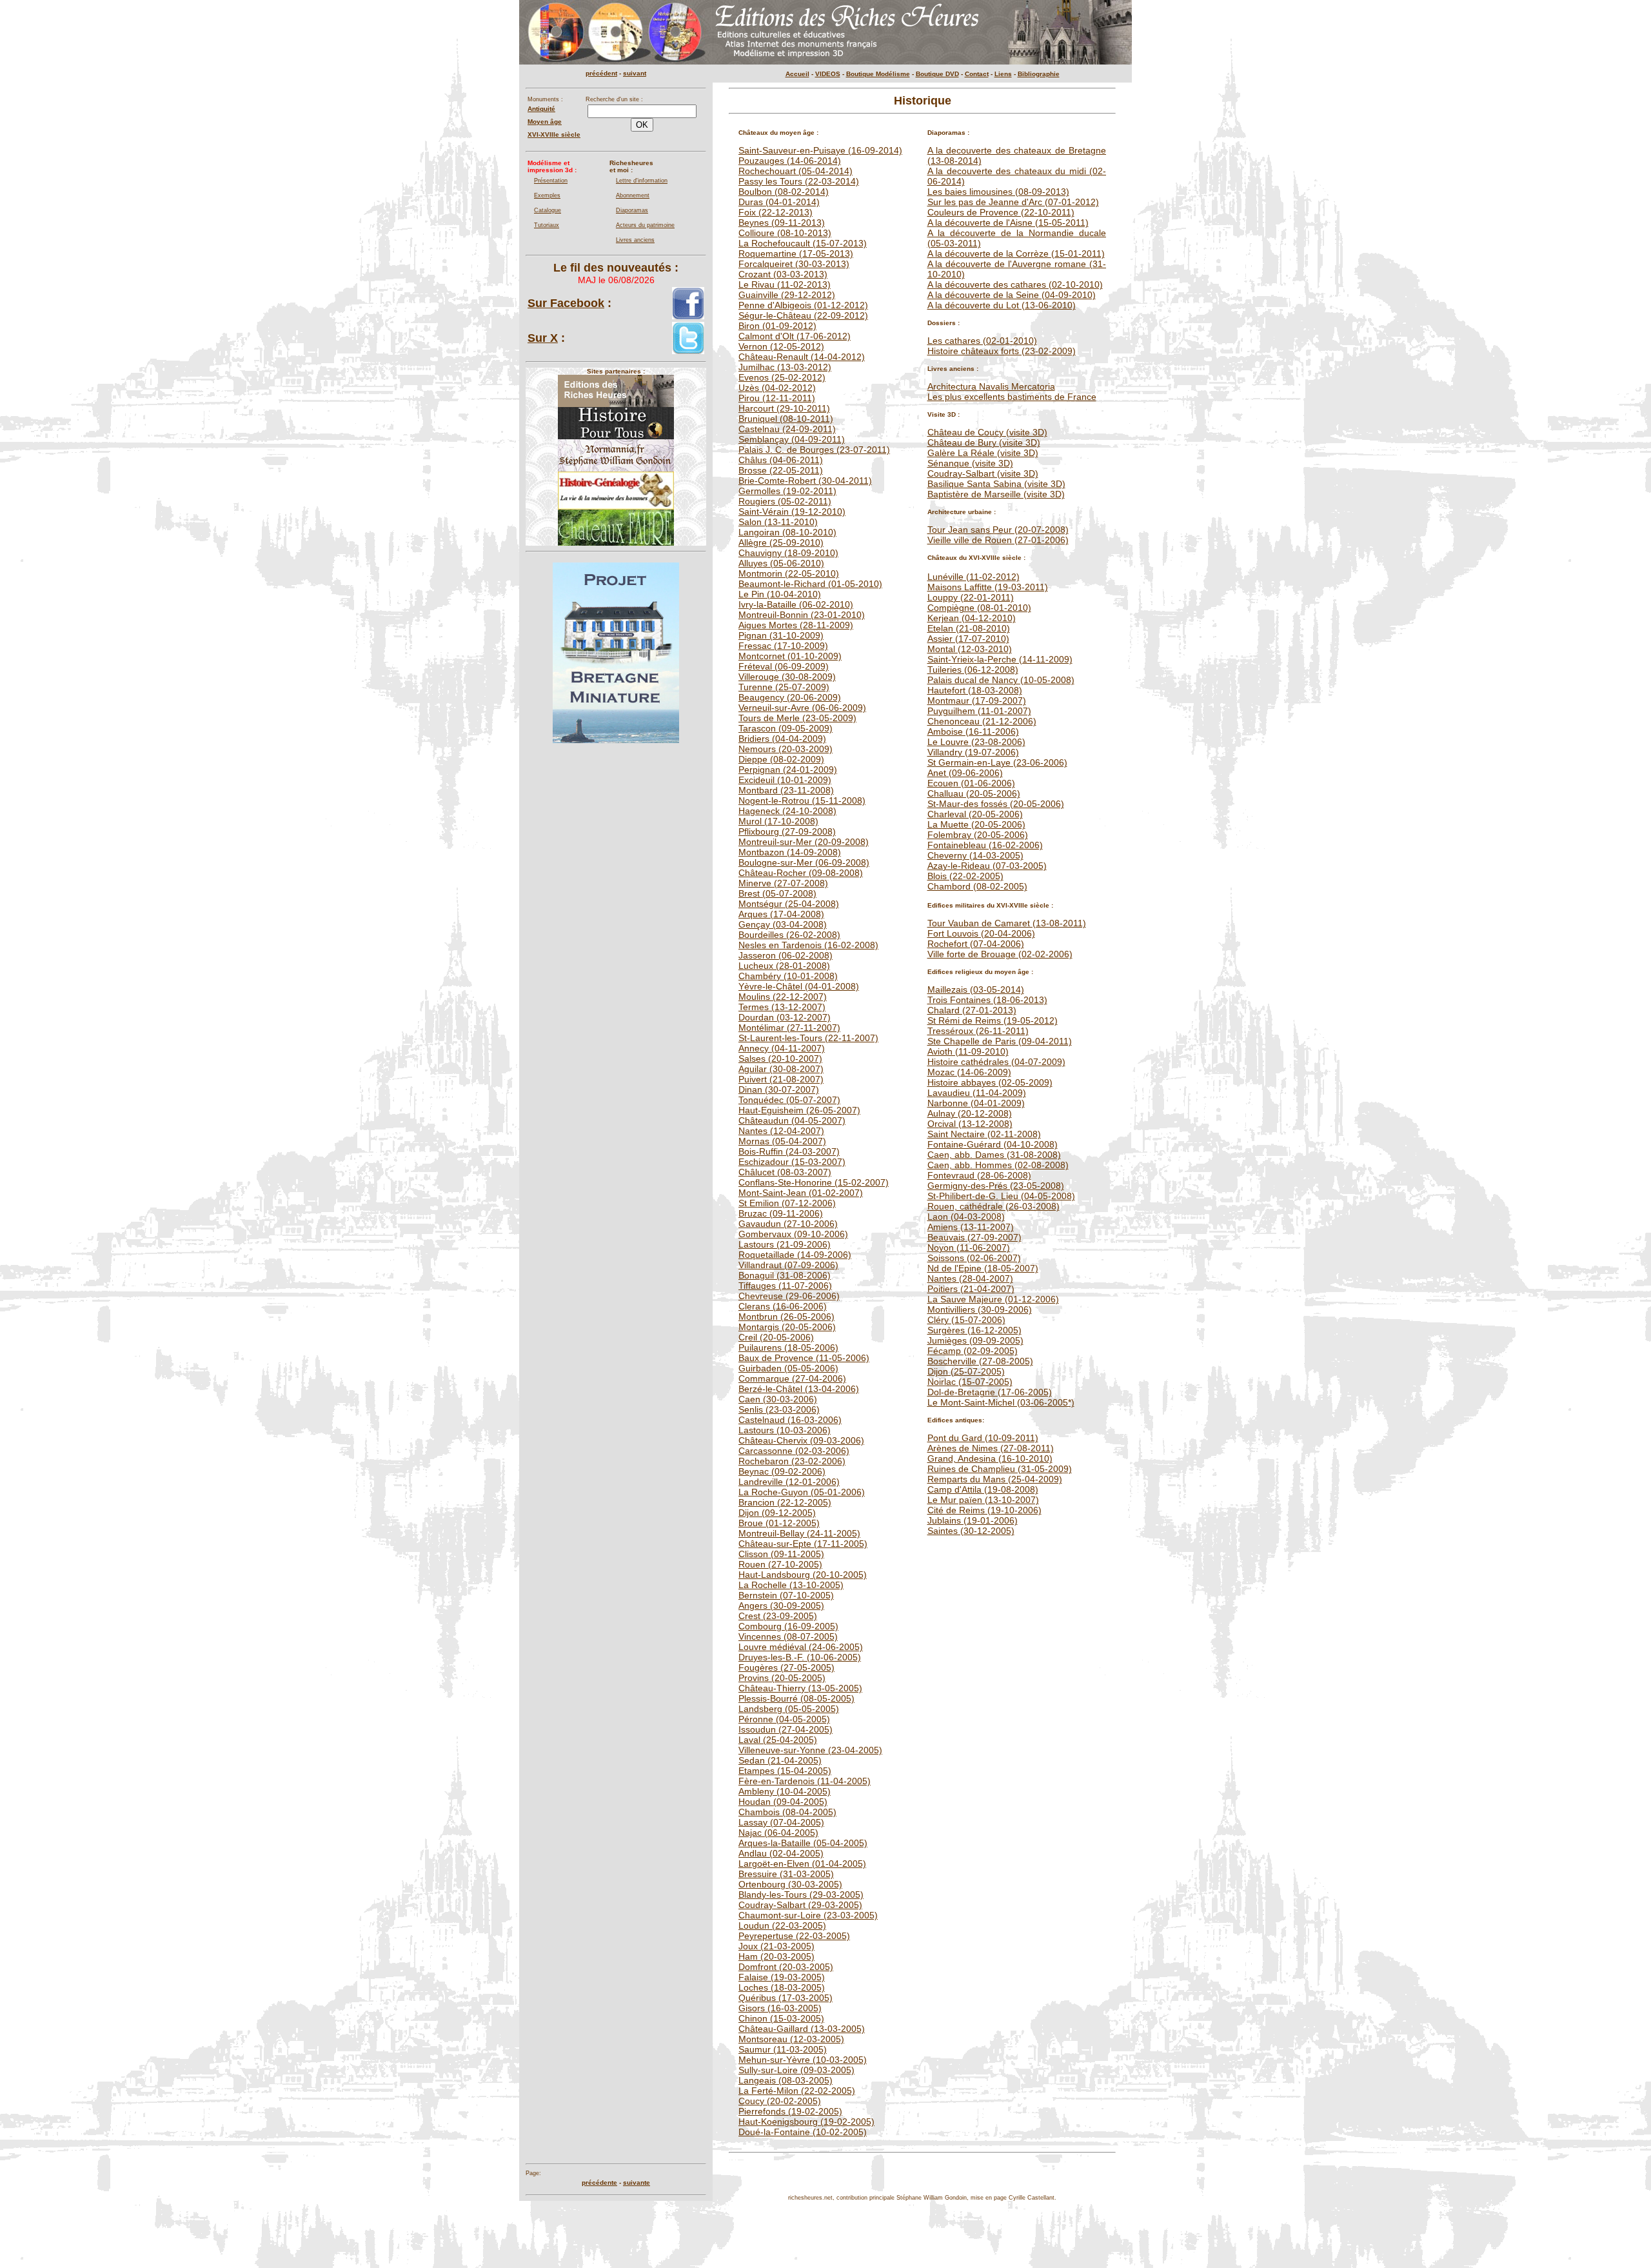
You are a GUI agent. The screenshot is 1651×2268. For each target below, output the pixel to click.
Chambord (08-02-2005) (977, 886)
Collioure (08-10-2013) (785, 233)
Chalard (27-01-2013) (972, 1010)
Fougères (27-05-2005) (786, 1667)
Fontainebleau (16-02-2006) (985, 845)
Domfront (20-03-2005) (786, 1967)
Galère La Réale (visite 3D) (983, 453)
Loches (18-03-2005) (782, 1987)
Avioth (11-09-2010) (968, 1051)
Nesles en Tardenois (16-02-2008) (808, 945)
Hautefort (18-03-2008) (975, 690)
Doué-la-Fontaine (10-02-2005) (803, 2132)
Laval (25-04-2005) (778, 1740)
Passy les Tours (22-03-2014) (799, 181)
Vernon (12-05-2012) (781, 346)
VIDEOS (828, 74)
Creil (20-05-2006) (776, 1337)
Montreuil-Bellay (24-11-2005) (799, 1533)
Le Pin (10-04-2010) (780, 594)
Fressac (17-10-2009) (783, 646)
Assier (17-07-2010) (968, 639)
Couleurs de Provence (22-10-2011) (1001, 212)
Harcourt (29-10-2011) (784, 408)
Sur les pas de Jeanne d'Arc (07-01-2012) (1013, 202)
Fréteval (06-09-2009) (784, 666)
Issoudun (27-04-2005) (786, 1729)
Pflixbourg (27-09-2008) (787, 831)
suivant (635, 73)
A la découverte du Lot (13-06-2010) (1002, 305)
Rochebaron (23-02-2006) (792, 1461)
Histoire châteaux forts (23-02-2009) (1002, 351)
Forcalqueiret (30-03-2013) (794, 264)
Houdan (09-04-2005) (783, 1802)
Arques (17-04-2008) (781, 914)
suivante (637, 2183)
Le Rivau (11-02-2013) (785, 284)
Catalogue (548, 210)
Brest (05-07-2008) (777, 893)
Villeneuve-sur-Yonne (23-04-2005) (810, 1750)
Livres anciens (635, 240)
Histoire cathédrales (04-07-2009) (996, 1062)
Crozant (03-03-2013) (783, 274)
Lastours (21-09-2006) (785, 1244)
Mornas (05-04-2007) (782, 1141)
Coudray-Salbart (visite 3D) (983, 473)
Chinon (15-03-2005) (781, 2018)
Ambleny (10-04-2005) (785, 1791)
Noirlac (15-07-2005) (970, 1382)
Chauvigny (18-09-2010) (788, 553)
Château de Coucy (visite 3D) (987, 432)
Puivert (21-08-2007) (781, 1079)
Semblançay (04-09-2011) (792, 439)
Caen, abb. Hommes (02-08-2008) (998, 1165)
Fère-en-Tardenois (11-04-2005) (805, 1781)
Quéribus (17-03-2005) (786, 1998)
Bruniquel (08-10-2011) (786, 419)
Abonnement (633, 195)
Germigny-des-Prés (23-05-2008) (996, 1186)
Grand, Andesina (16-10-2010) (990, 1458)
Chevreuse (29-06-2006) (789, 1296)
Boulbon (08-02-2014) (784, 192)
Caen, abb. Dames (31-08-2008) (994, 1155)
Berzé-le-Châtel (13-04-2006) (799, 1389)
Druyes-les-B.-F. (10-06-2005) (800, 1657)
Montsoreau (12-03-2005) (791, 2039)
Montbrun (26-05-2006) (786, 1317)
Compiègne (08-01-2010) (979, 608)
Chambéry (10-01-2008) (788, 976)
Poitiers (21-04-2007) (971, 1289)
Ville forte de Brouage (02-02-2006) (1000, 954)
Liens (1003, 74)
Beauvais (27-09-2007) (974, 1237)
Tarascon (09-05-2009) (786, 728)
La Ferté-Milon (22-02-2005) (797, 2091)
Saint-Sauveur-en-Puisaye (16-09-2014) (820, 150)
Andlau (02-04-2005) (781, 1853)
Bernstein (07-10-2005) (786, 1595)
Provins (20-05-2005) (782, 1678)
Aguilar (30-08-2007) (781, 1069)
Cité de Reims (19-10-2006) (984, 1510)
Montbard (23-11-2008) (786, 790)
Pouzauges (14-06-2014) (790, 161)
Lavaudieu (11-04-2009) (977, 1093)
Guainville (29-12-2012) (787, 295)
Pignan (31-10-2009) (781, 635)
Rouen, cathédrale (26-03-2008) (994, 1206)
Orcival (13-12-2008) (970, 1124)
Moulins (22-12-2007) (783, 997)
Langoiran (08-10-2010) (787, 532)
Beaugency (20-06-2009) (790, 697)
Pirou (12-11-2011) (777, 398)
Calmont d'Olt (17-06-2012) (795, 336)
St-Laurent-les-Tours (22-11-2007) (808, 1038)
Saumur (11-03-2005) (783, 2049)
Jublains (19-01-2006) (973, 1520)
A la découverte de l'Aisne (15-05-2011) (1008, 223)
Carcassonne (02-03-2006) (794, 1451)
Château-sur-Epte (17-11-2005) (803, 1544)
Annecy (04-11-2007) (782, 1048)
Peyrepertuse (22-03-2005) (794, 1936)
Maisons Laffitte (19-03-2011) (988, 587)
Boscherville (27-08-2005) (980, 1361)
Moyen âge (545, 122)
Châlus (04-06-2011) (781, 460)
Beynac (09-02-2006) (782, 1471)
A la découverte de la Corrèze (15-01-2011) (1016, 254)
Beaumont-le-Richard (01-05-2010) (810, 584)
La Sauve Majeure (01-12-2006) (993, 1299)
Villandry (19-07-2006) (973, 752)
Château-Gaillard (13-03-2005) (802, 2029)
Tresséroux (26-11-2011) (978, 1031)
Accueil (797, 74)
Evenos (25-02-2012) (782, 377)
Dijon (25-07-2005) (966, 1371)
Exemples (547, 195)
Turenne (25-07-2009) (784, 687)
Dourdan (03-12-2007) (785, 1017)
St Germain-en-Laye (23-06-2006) (997, 762)
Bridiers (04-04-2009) (782, 739)
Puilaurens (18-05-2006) (788, 1348)
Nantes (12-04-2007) (781, 1131)
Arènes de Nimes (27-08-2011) (991, 1448)
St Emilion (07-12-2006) (787, 1203)
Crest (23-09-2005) (778, 1616)
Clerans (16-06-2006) (783, 1306)
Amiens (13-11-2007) (971, 1227)
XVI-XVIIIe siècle (554, 134)
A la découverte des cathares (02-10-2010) (1015, 284)
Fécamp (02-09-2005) (973, 1351)
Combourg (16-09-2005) (788, 1626)
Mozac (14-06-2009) (969, 1072)
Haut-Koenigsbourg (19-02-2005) (806, 2122)
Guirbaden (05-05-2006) (788, 1368)
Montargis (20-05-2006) (787, 1327)
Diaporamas (632, 210)
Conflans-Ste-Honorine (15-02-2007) (814, 1182)
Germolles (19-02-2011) (787, 491)
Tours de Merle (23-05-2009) (797, 718)
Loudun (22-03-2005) (782, 1925)
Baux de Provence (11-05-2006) (804, 1358)
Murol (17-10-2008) (778, 821)
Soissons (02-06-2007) (974, 1258)
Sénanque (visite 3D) (970, 463)
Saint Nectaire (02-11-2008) (984, 1134)
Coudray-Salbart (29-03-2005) (800, 1905)
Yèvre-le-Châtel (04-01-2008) (799, 986)
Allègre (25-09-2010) (781, 542)
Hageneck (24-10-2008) (787, 811)
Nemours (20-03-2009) (786, 749)
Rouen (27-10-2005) (780, 1564)
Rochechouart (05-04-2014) (796, 171)
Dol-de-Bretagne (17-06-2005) (990, 1392)
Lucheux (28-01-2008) (784, 966)
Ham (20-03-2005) (776, 1956)
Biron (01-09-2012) (777, 326)
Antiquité (541, 109)
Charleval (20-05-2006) (975, 814)
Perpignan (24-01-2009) (788, 770)
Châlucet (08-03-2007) (785, 1172)
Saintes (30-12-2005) (971, 1531)
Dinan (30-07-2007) (779, 1089)
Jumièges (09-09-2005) (975, 1340)
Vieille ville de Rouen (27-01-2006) (998, 540)
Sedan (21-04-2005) (780, 1760)
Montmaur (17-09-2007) (977, 701)
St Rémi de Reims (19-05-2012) (993, 1020)
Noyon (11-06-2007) (969, 1248)
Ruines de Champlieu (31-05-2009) (1000, 1469)
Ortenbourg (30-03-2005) (790, 1884)
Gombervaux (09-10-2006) (793, 1234)
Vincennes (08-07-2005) (788, 1636)
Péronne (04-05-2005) (784, 1719)
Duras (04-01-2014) (779, 202)
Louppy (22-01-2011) (971, 597)
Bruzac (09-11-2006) (781, 1213)
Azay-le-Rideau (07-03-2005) (987, 866)
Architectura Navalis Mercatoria (991, 386)
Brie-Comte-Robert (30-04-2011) (805, 481)
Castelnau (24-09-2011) (787, 429)
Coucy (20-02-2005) (780, 2101)
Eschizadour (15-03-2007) (792, 1162)
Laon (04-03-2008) (966, 1217)
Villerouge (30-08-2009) (787, 677)
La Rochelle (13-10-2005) (791, 1585)
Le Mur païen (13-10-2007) (983, 1500)
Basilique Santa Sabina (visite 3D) (996, 484)
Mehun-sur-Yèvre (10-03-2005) (803, 2060)
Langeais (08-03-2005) (786, 2080)
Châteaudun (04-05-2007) (792, 1120)
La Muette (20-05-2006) (976, 824)
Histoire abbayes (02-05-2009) (990, 1082)
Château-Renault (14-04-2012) (802, 357)
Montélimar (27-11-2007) (789, 1028)
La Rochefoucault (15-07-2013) (803, 243)
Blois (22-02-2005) (965, 876)
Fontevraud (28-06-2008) (979, 1175)
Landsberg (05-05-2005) (789, 1709)
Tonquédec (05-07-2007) (789, 1100)
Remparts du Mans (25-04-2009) (995, 1479)
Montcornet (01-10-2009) (790, 656)
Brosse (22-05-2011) (781, 470)
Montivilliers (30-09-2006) (980, 1309)
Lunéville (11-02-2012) (974, 577)
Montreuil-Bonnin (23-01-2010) (802, 615)
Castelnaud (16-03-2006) (790, 1420)
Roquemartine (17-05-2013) (796, 254)
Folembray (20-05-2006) (978, 835)
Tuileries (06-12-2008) (973, 670)
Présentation (551, 181)
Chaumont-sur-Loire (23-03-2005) (808, 1915)
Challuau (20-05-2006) (974, 793)
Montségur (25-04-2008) (789, 904)
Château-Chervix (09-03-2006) (801, 1440)
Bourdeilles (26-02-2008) (789, 935)
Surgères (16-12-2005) (974, 1330)
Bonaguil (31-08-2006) (785, 1275)
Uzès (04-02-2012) (777, 388)
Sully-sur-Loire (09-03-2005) (796, 2070)
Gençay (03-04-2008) (783, 924)
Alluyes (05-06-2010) (781, 563)
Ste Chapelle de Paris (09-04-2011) (1000, 1041)
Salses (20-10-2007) (780, 1059)
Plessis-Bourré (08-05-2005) (796, 1698)
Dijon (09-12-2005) (777, 1513)
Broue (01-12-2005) (779, 1523)
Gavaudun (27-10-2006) (788, 1224)
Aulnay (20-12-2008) (970, 1113)
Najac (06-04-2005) (778, 1833)
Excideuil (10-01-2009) (785, 780)
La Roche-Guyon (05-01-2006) (802, 1492)
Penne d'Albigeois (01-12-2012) (803, 305)
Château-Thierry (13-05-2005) (800, 1688)
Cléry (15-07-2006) (966, 1320)
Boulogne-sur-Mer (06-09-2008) (804, 862)
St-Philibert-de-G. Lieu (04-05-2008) (1001, 1196)
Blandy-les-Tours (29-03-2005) (801, 1895)
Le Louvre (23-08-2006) (976, 742)
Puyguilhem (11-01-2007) (979, 711)
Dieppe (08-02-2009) (781, 759)
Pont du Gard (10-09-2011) (983, 1438)
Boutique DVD (937, 74)
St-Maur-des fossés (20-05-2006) (996, 804)
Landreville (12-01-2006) (789, 1482)
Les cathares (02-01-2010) (982, 341)
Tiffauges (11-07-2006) (785, 1286)
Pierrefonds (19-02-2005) (790, 2111)
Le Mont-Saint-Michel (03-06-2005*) (1001, 1402)
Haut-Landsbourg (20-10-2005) (803, 1575)
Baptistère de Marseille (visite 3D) (996, 494)
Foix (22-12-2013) (776, 212)
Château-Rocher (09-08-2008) (801, 873)
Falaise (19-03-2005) (782, 1977)
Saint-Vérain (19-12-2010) (792, 512)
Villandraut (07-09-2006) (788, 1265)
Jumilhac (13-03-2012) (785, 367)
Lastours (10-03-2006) (785, 1430)
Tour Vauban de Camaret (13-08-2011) (1007, 923)
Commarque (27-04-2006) (792, 1378)
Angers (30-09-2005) (781, 1606)
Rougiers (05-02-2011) (785, 501)
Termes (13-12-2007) (782, 1007)
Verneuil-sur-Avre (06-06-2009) (802, 708)
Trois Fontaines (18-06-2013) (987, 1000)
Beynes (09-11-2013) (782, 223)
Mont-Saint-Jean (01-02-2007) (801, 1193)
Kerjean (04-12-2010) (972, 618)
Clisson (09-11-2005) (781, 1554)
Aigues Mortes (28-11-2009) (796, 625)
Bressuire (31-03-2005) (786, 1874)
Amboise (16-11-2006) (973, 731)
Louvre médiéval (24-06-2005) (801, 1647)
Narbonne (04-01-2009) (976, 1103)
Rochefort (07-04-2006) (976, 944)
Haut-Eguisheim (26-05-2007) (799, 1110)
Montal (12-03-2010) (970, 649)
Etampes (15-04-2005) (785, 1771)
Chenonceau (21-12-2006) (982, 721)
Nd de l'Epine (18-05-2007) (983, 1268)
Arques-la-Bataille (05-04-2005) (803, 1843)
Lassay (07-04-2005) (781, 1822)
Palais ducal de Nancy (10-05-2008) (1001, 680)
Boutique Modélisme (878, 74)
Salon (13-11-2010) (778, 522)
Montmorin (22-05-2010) (789, 573)
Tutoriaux (547, 225)
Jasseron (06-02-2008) (786, 955)
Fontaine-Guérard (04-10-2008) (993, 1144)
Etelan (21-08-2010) (969, 628)
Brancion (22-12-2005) (785, 1502)
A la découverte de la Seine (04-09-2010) (1012, 295)
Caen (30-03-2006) (778, 1399)
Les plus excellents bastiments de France (1012, 397)
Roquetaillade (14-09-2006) (795, 1255)
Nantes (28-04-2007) (970, 1278)
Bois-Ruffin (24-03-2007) (789, 1151)
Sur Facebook (566, 303)
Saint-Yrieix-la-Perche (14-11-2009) (1000, 659)
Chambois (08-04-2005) (787, 1812)
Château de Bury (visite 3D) (984, 443)
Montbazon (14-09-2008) (790, 852)
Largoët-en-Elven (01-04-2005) (802, 1864)
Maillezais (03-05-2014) (976, 990)
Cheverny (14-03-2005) (975, 855)
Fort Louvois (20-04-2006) (981, 933)
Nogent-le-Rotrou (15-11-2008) (802, 801)
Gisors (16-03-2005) (780, 2008)
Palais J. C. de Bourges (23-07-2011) (814, 450)
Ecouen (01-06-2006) (971, 783)
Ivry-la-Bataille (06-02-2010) (796, 604)
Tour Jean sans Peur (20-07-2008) (998, 530)
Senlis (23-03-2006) (779, 1409)
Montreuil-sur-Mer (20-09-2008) (804, 842)
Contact (977, 74)
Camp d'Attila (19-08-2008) (983, 1489)
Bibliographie (1039, 74)
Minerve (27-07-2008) (783, 883)
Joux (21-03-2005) (776, 1946)
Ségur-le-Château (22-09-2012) (803, 315)
